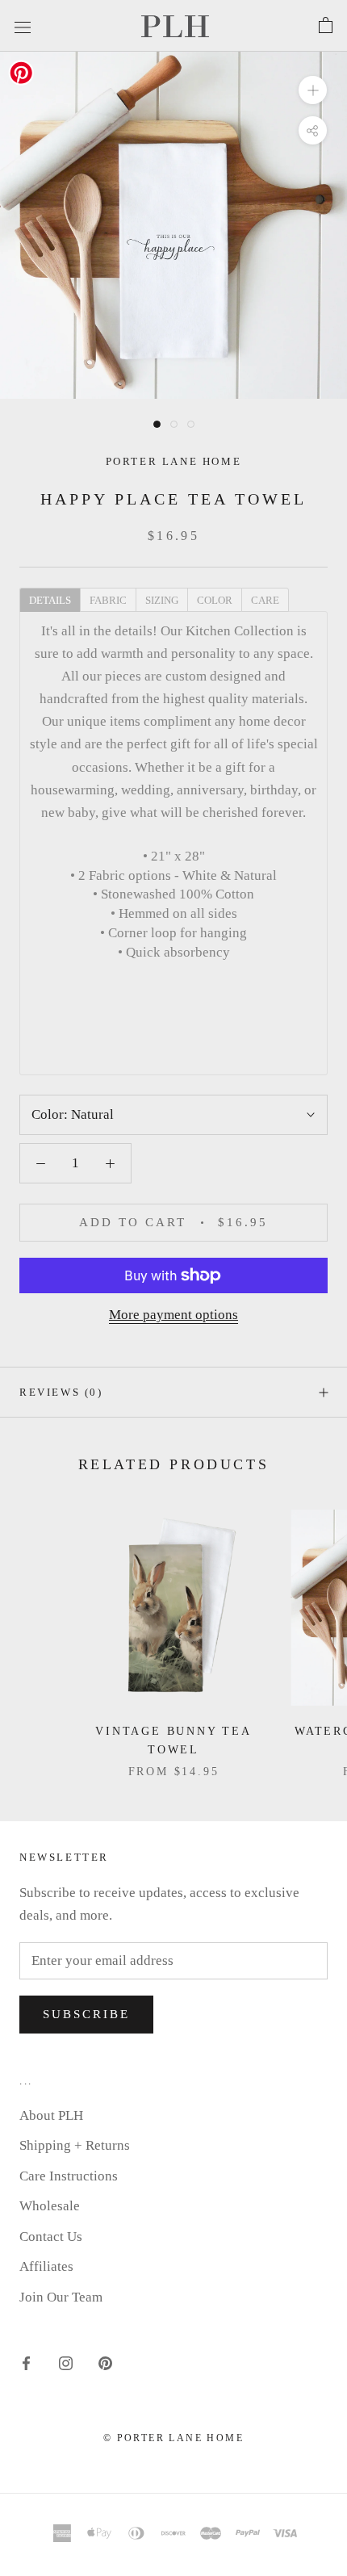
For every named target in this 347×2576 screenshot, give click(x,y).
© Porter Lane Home (173, 2438)
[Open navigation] (23, 25)
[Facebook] (26, 2362)
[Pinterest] (105, 2362)
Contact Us (51, 2237)
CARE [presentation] (265, 600)
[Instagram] (66, 2362)
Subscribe (86, 2014)
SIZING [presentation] (162, 600)
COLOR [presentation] (215, 600)
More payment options (173, 1315)
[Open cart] (326, 26)
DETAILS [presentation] (50, 600)
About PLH (51, 2115)
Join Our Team (61, 2297)
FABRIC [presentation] (108, 600)
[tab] (50, 599)
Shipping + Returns (75, 2145)
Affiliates (46, 2266)
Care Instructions (69, 2176)
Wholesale (50, 2206)
